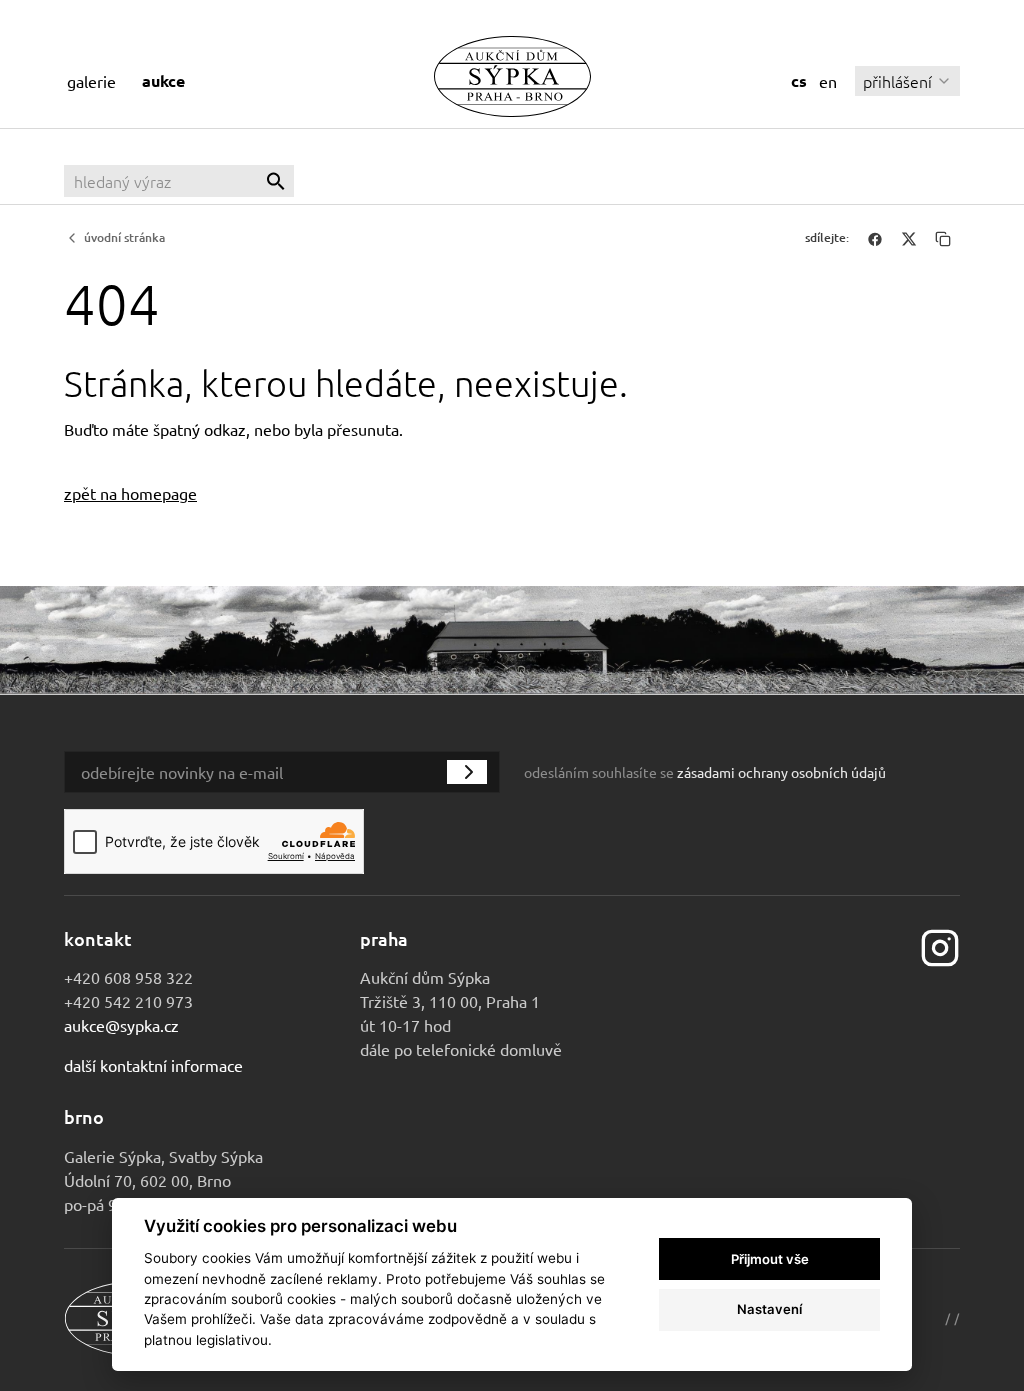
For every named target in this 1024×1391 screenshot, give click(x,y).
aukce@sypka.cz (121, 1025)
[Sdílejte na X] (909, 238)
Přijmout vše (770, 1259)
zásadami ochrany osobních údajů (781, 772)
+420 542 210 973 (128, 1001)
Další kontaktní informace (153, 1065)
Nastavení (769, 1309)
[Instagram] (940, 945)
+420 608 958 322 (128, 977)
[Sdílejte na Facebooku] (875, 238)
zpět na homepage (130, 493)
